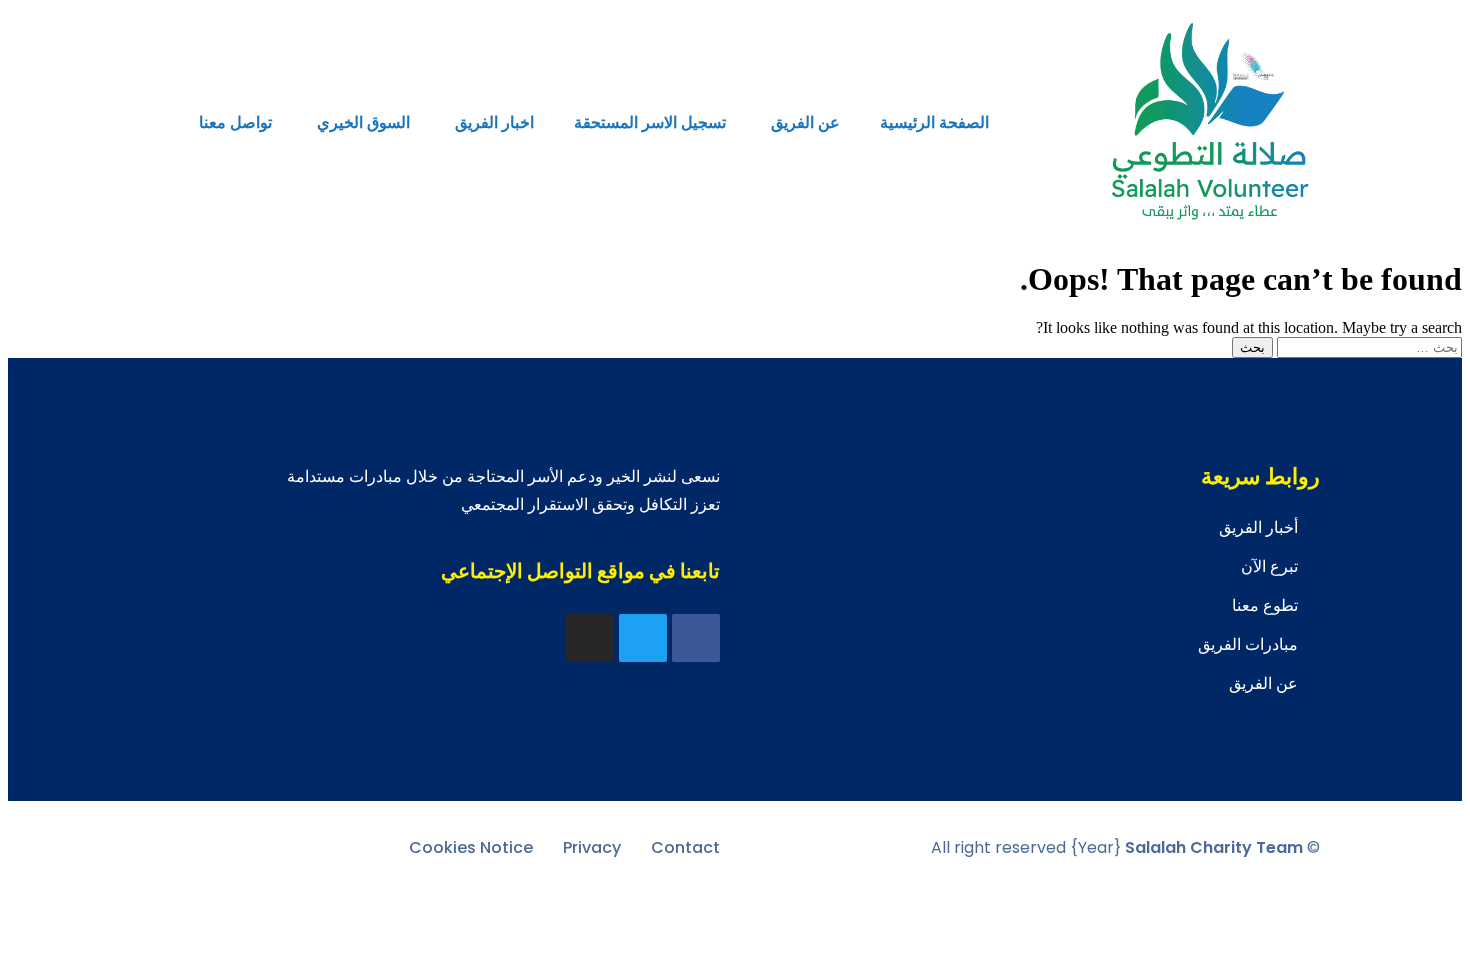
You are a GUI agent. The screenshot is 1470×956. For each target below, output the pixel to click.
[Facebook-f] (696, 638)
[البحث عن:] (1367, 346)
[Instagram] (590, 638)
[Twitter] (643, 638)
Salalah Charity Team (1214, 847)
